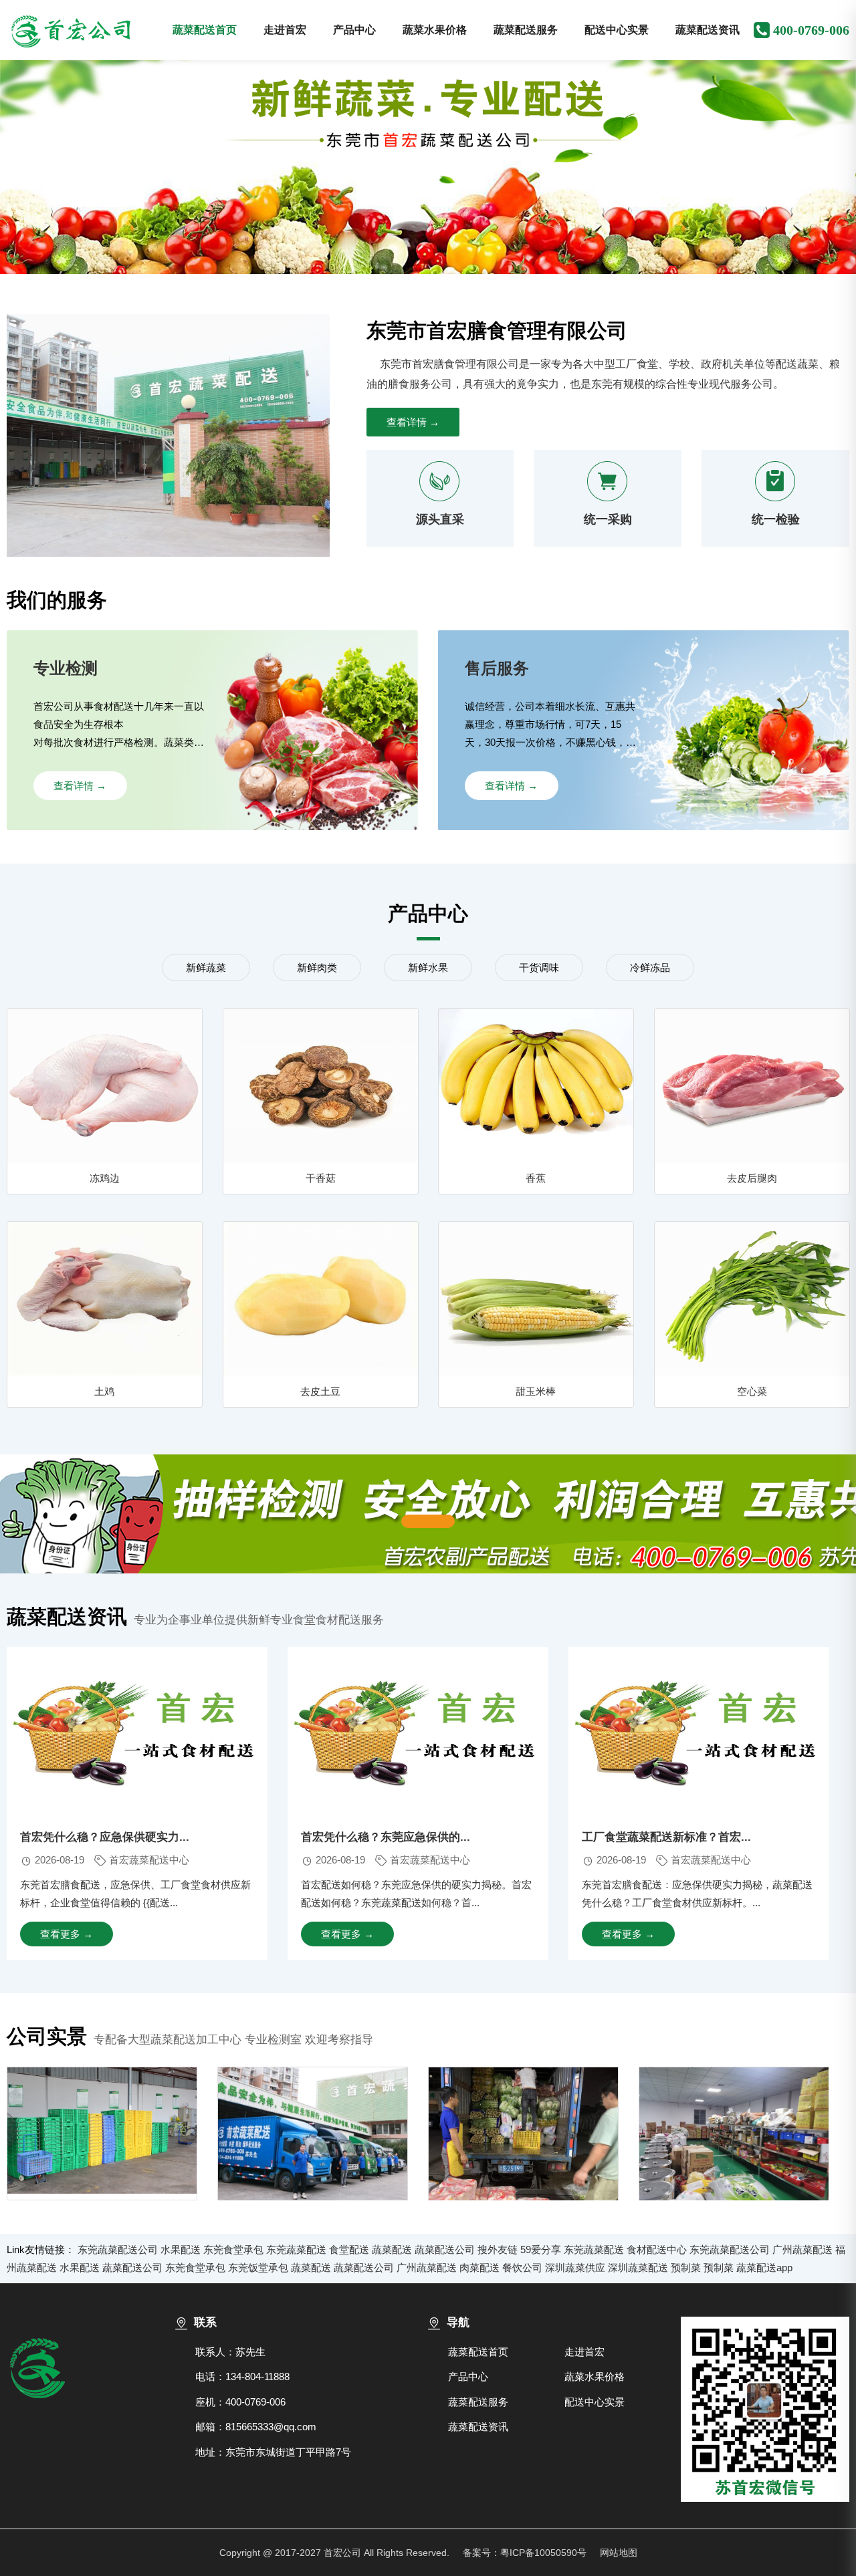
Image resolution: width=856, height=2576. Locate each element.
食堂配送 (349, 2249)
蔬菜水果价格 (435, 30)
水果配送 (181, 2249)
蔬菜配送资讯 (708, 30)
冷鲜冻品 (650, 968)
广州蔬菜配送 (802, 2249)
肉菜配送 (479, 2268)
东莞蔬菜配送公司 (118, 2249)
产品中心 (354, 30)
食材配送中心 (657, 2249)
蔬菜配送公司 (445, 2249)
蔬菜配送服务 (526, 30)
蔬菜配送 (392, 2249)
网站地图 (619, 2553)
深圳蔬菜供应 (575, 2268)
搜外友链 (498, 2249)
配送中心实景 (617, 30)
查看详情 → (413, 422)
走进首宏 (285, 30)
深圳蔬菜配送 (638, 2268)
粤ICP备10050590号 (543, 2553)
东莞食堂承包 (233, 2249)
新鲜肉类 (317, 968)
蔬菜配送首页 (205, 30)
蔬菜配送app (764, 2268)
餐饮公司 (522, 2268)
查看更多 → (67, 1934)
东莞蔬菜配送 (296, 2249)
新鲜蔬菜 (206, 968)
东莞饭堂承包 (258, 2268)
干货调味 (539, 968)
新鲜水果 (428, 968)
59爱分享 (541, 2249)
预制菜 (686, 2268)
